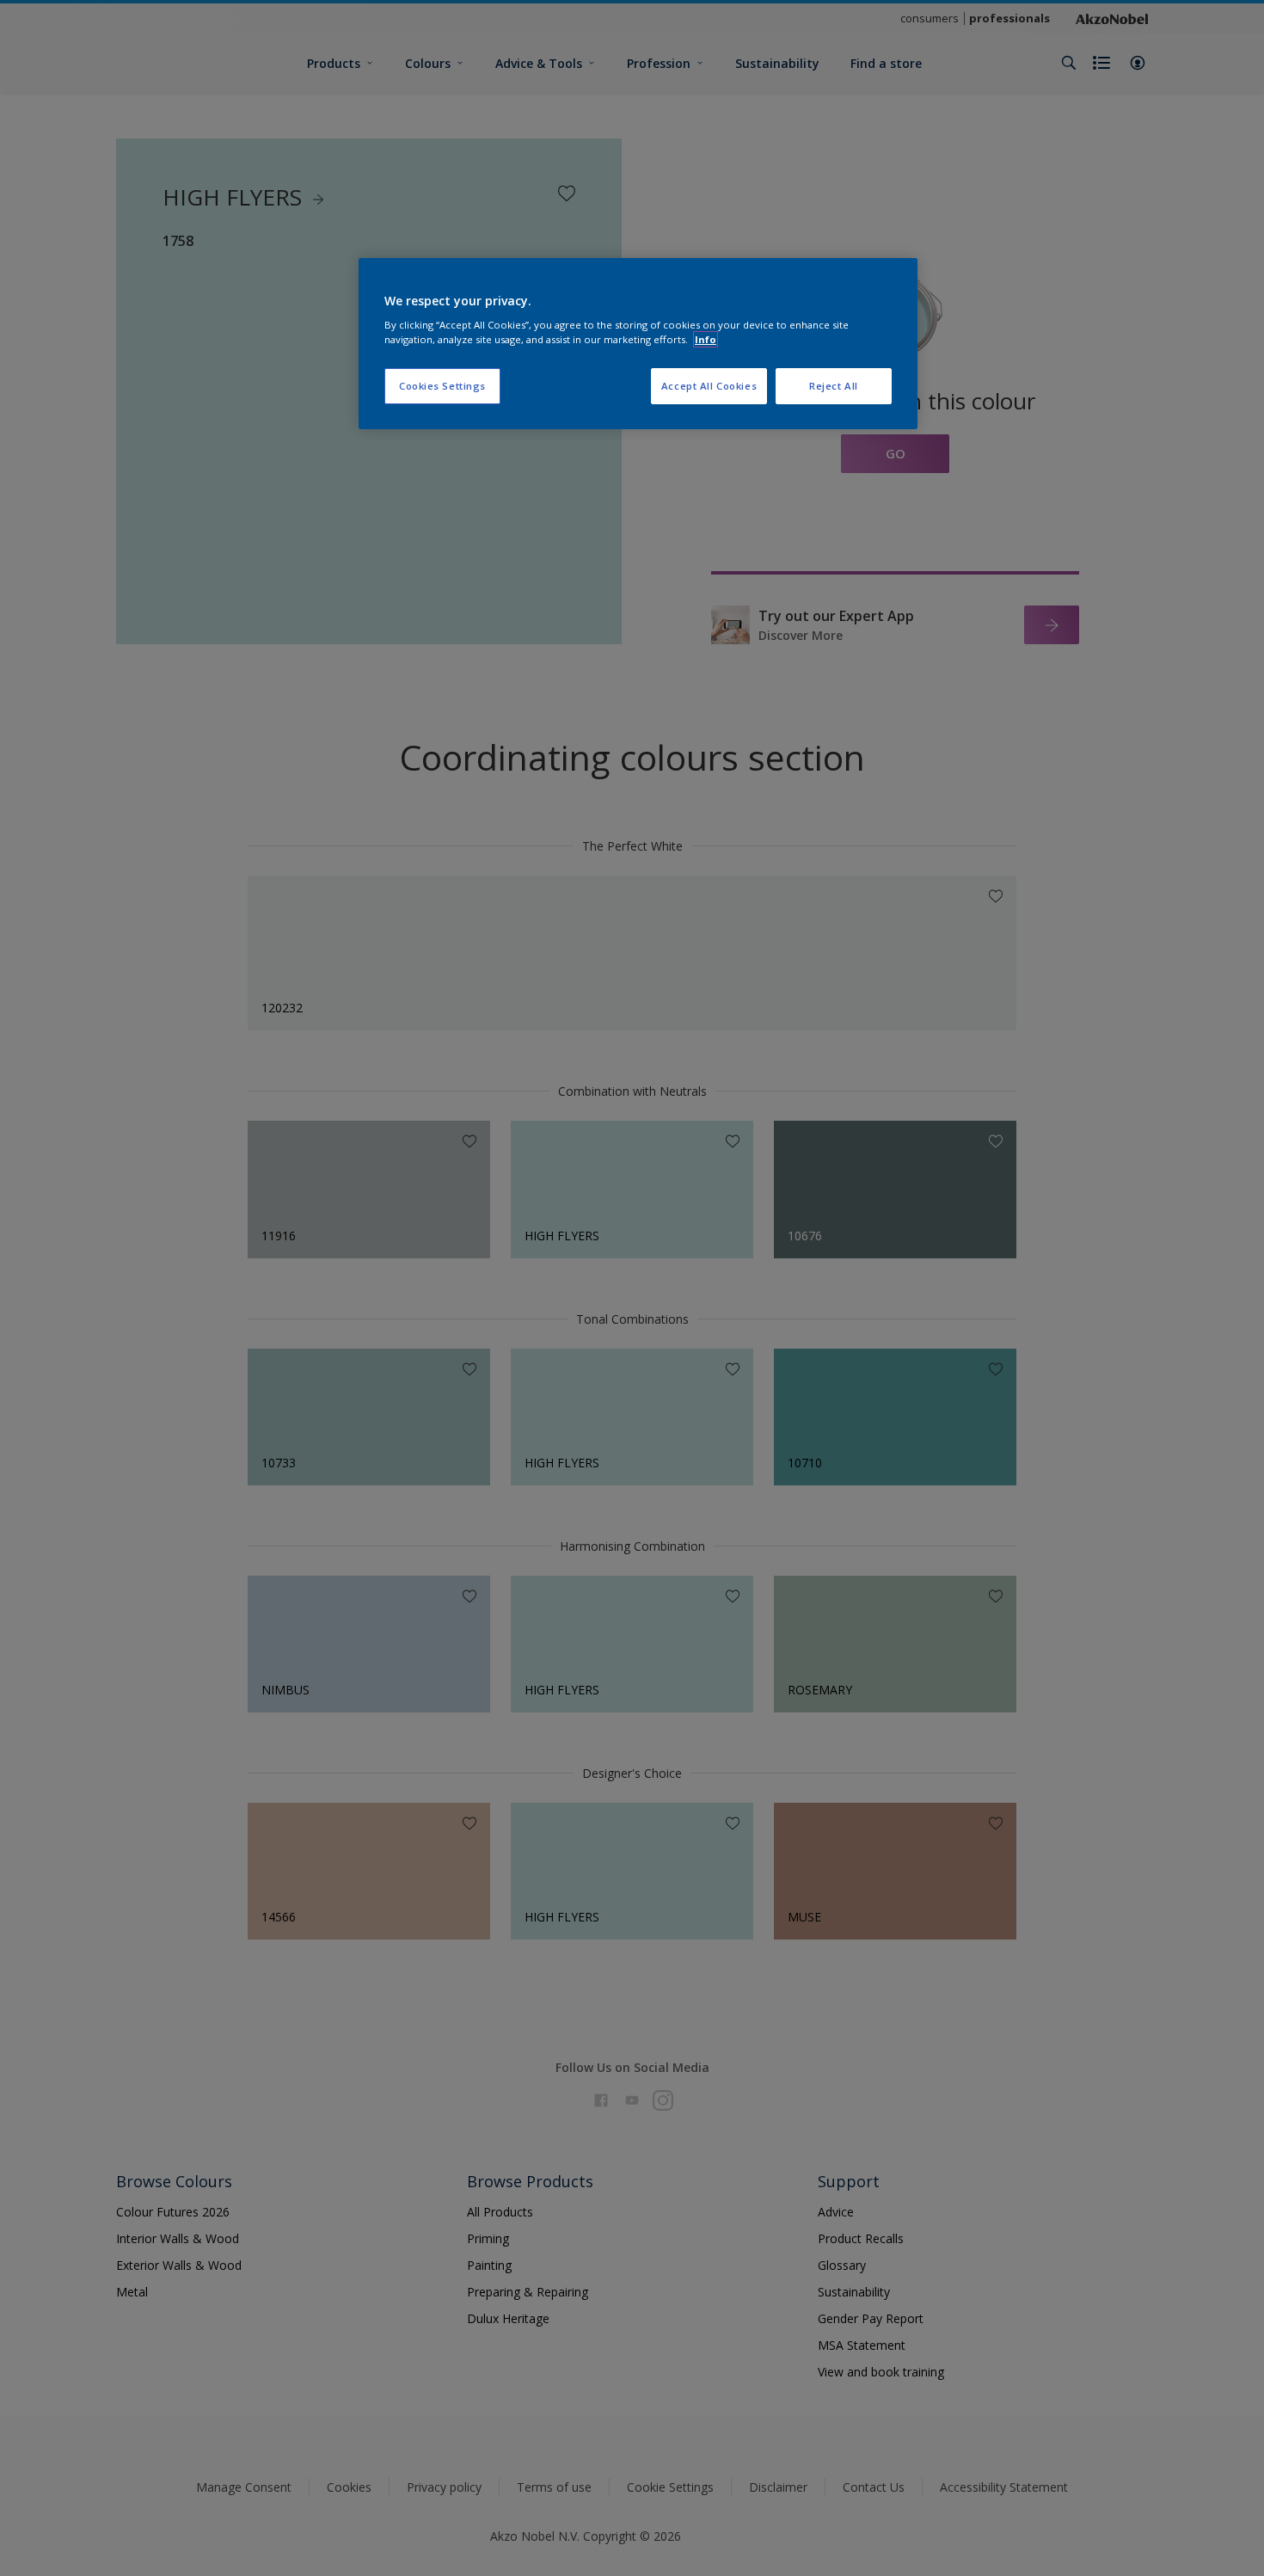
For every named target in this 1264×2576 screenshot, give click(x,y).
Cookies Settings (442, 386)
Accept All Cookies (709, 386)
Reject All (834, 386)
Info (706, 339)
